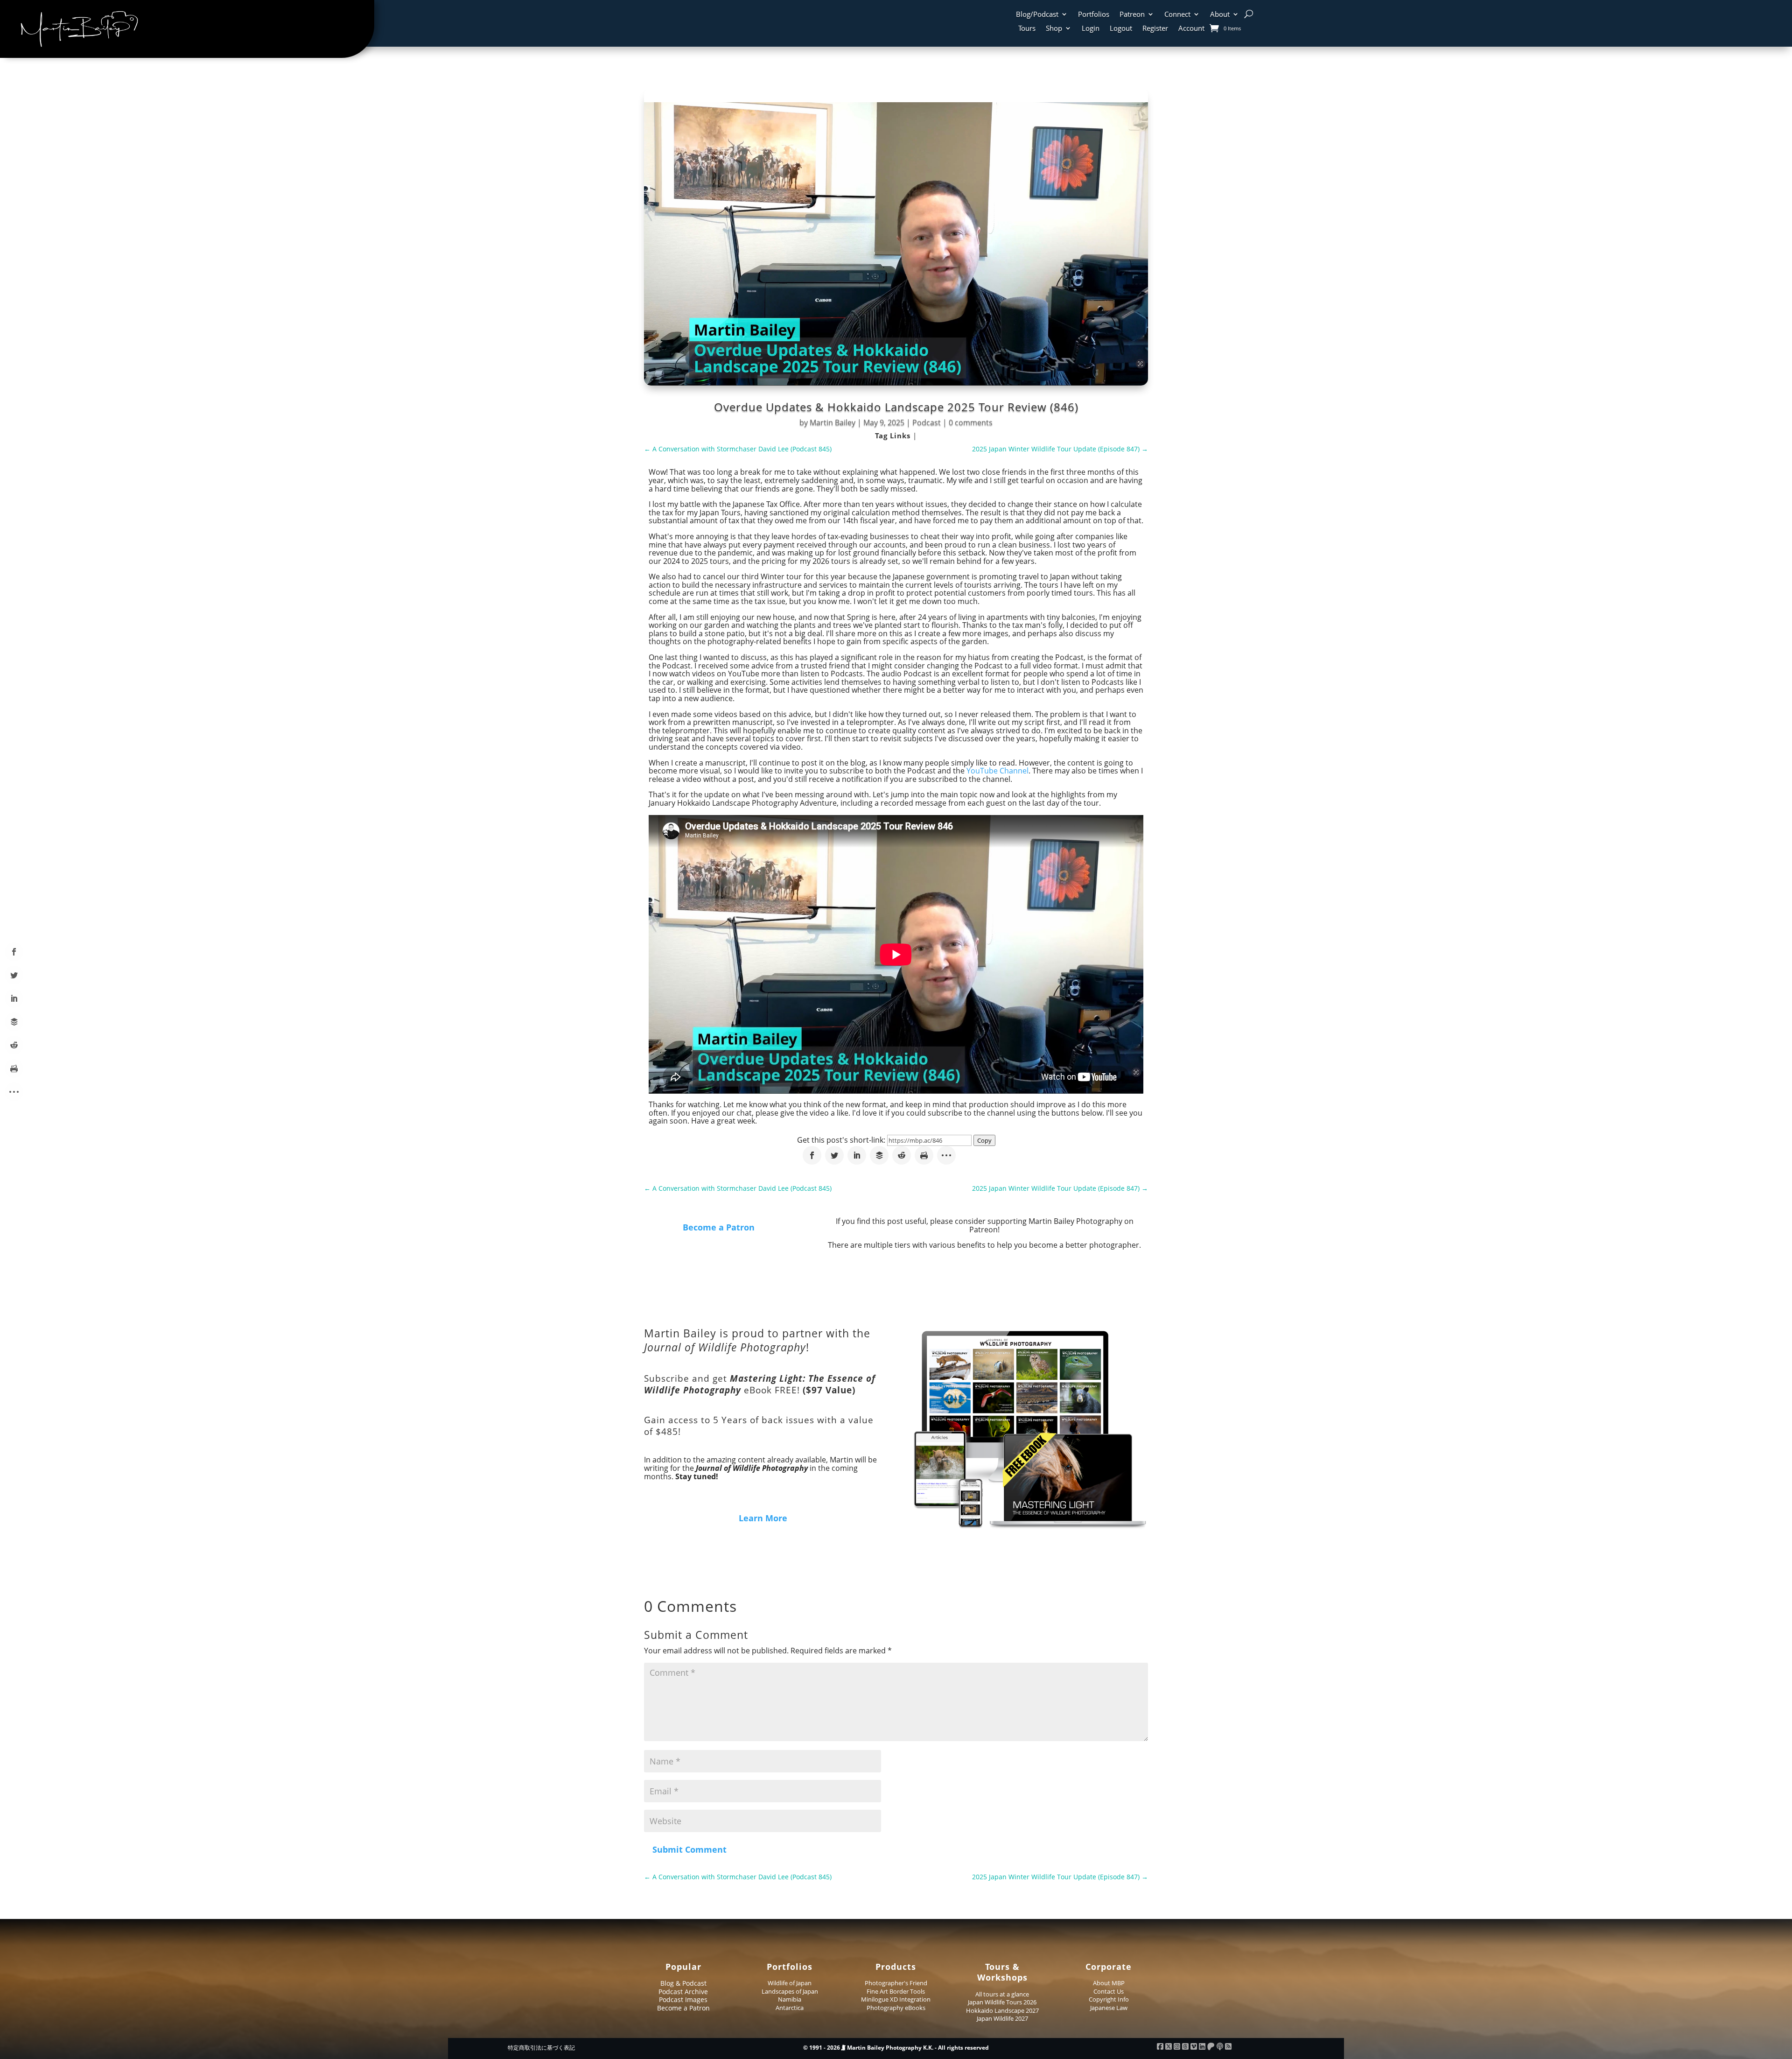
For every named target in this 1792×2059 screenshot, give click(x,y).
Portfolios (1094, 15)
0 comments (971, 422)
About (1220, 15)
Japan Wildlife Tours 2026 (1002, 2002)
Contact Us (1109, 1991)
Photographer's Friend (896, 1983)
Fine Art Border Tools (896, 1991)
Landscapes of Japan (790, 1991)
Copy (984, 1140)
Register (1155, 29)
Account (1191, 29)
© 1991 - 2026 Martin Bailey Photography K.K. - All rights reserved (896, 2048)
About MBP (1109, 1983)
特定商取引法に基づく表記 (541, 2048)
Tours (1027, 29)
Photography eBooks (896, 2008)
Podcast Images (683, 1999)
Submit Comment (689, 1849)
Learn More (763, 1518)
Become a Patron (719, 1227)
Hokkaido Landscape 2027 (1002, 2010)
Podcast (927, 422)
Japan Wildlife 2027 (1002, 2018)
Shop (1054, 29)
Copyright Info (1109, 1999)
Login (1091, 29)
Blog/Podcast (1037, 15)
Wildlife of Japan (790, 1983)
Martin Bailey (833, 422)
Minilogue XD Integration (896, 1999)
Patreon (1132, 15)
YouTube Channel (997, 771)
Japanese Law (1109, 2008)
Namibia (790, 1999)
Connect (1177, 15)
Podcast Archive (683, 1992)
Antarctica (790, 2008)
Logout (1121, 29)
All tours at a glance (1002, 1994)
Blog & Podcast (683, 1983)
